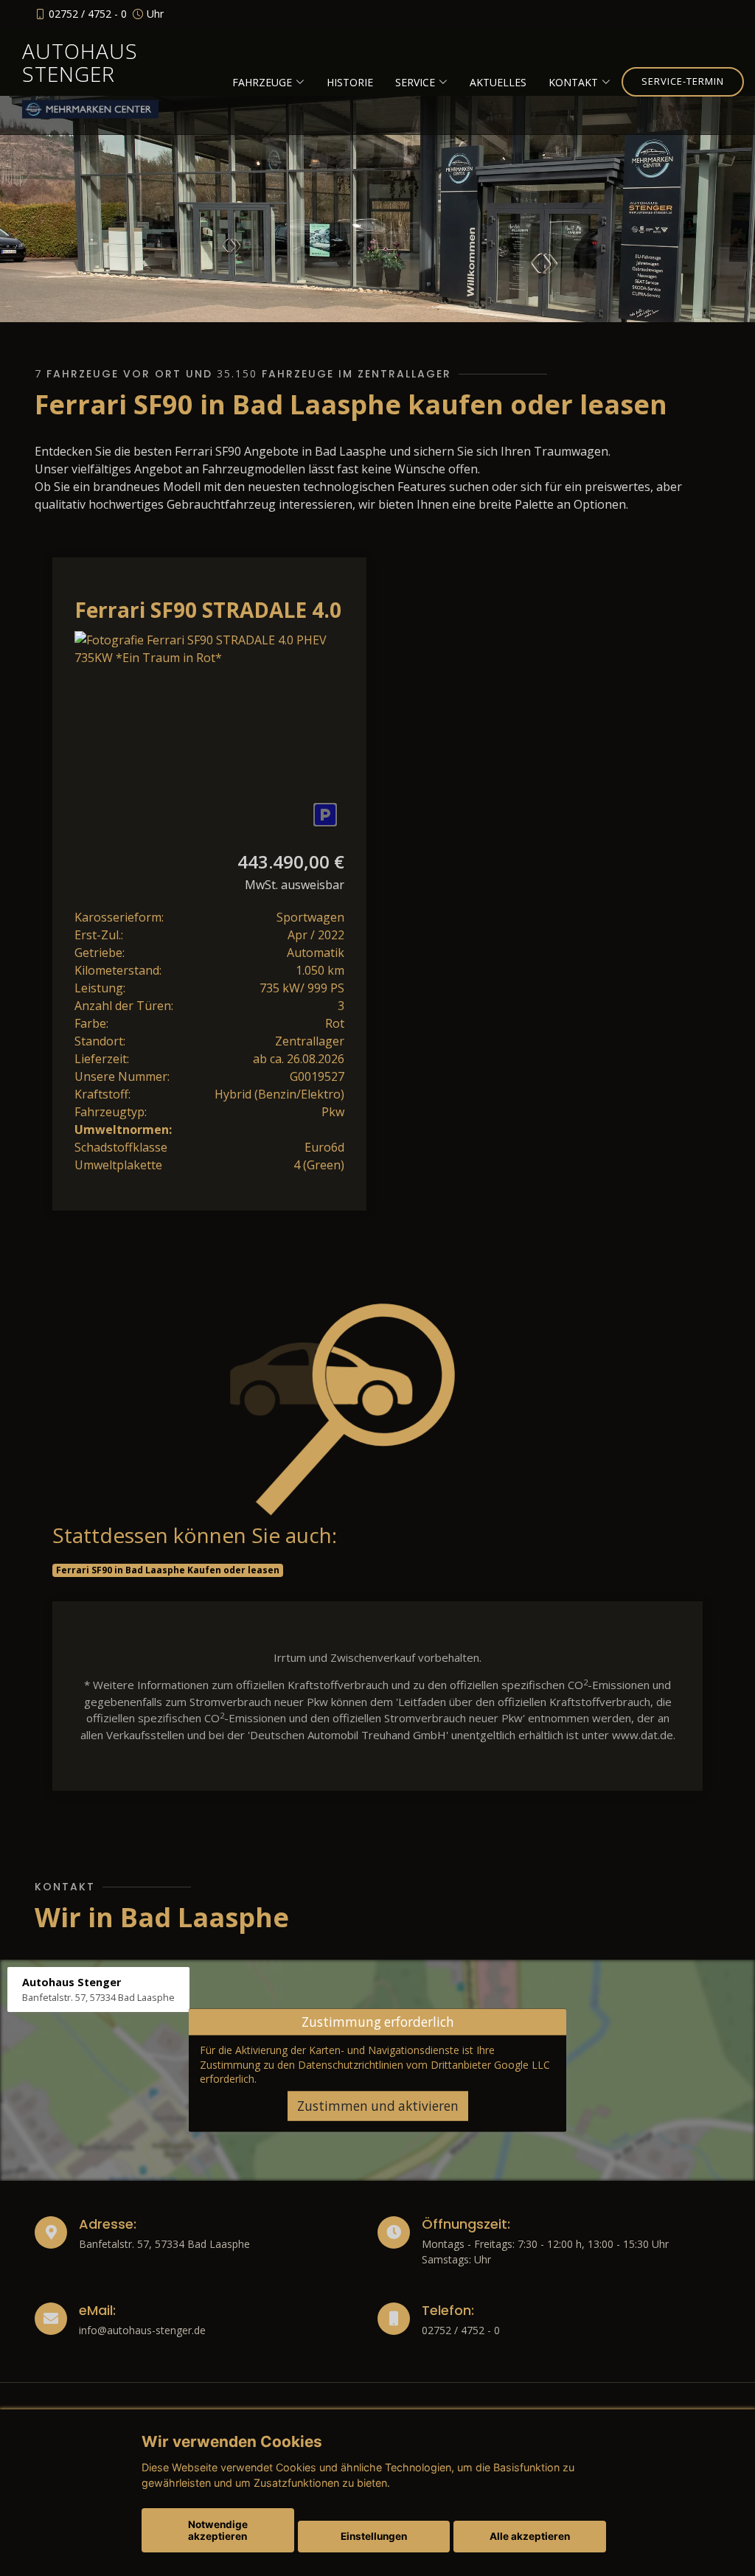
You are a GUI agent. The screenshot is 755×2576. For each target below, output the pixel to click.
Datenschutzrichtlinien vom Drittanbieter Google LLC (424, 2064)
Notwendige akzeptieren (218, 2530)
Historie (350, 82)
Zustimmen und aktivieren (378, 2106)
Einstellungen (374, 2536)
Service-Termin (683, 81)
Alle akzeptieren (530, 2536)
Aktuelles (498, 82)
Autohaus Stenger (80, 62)
